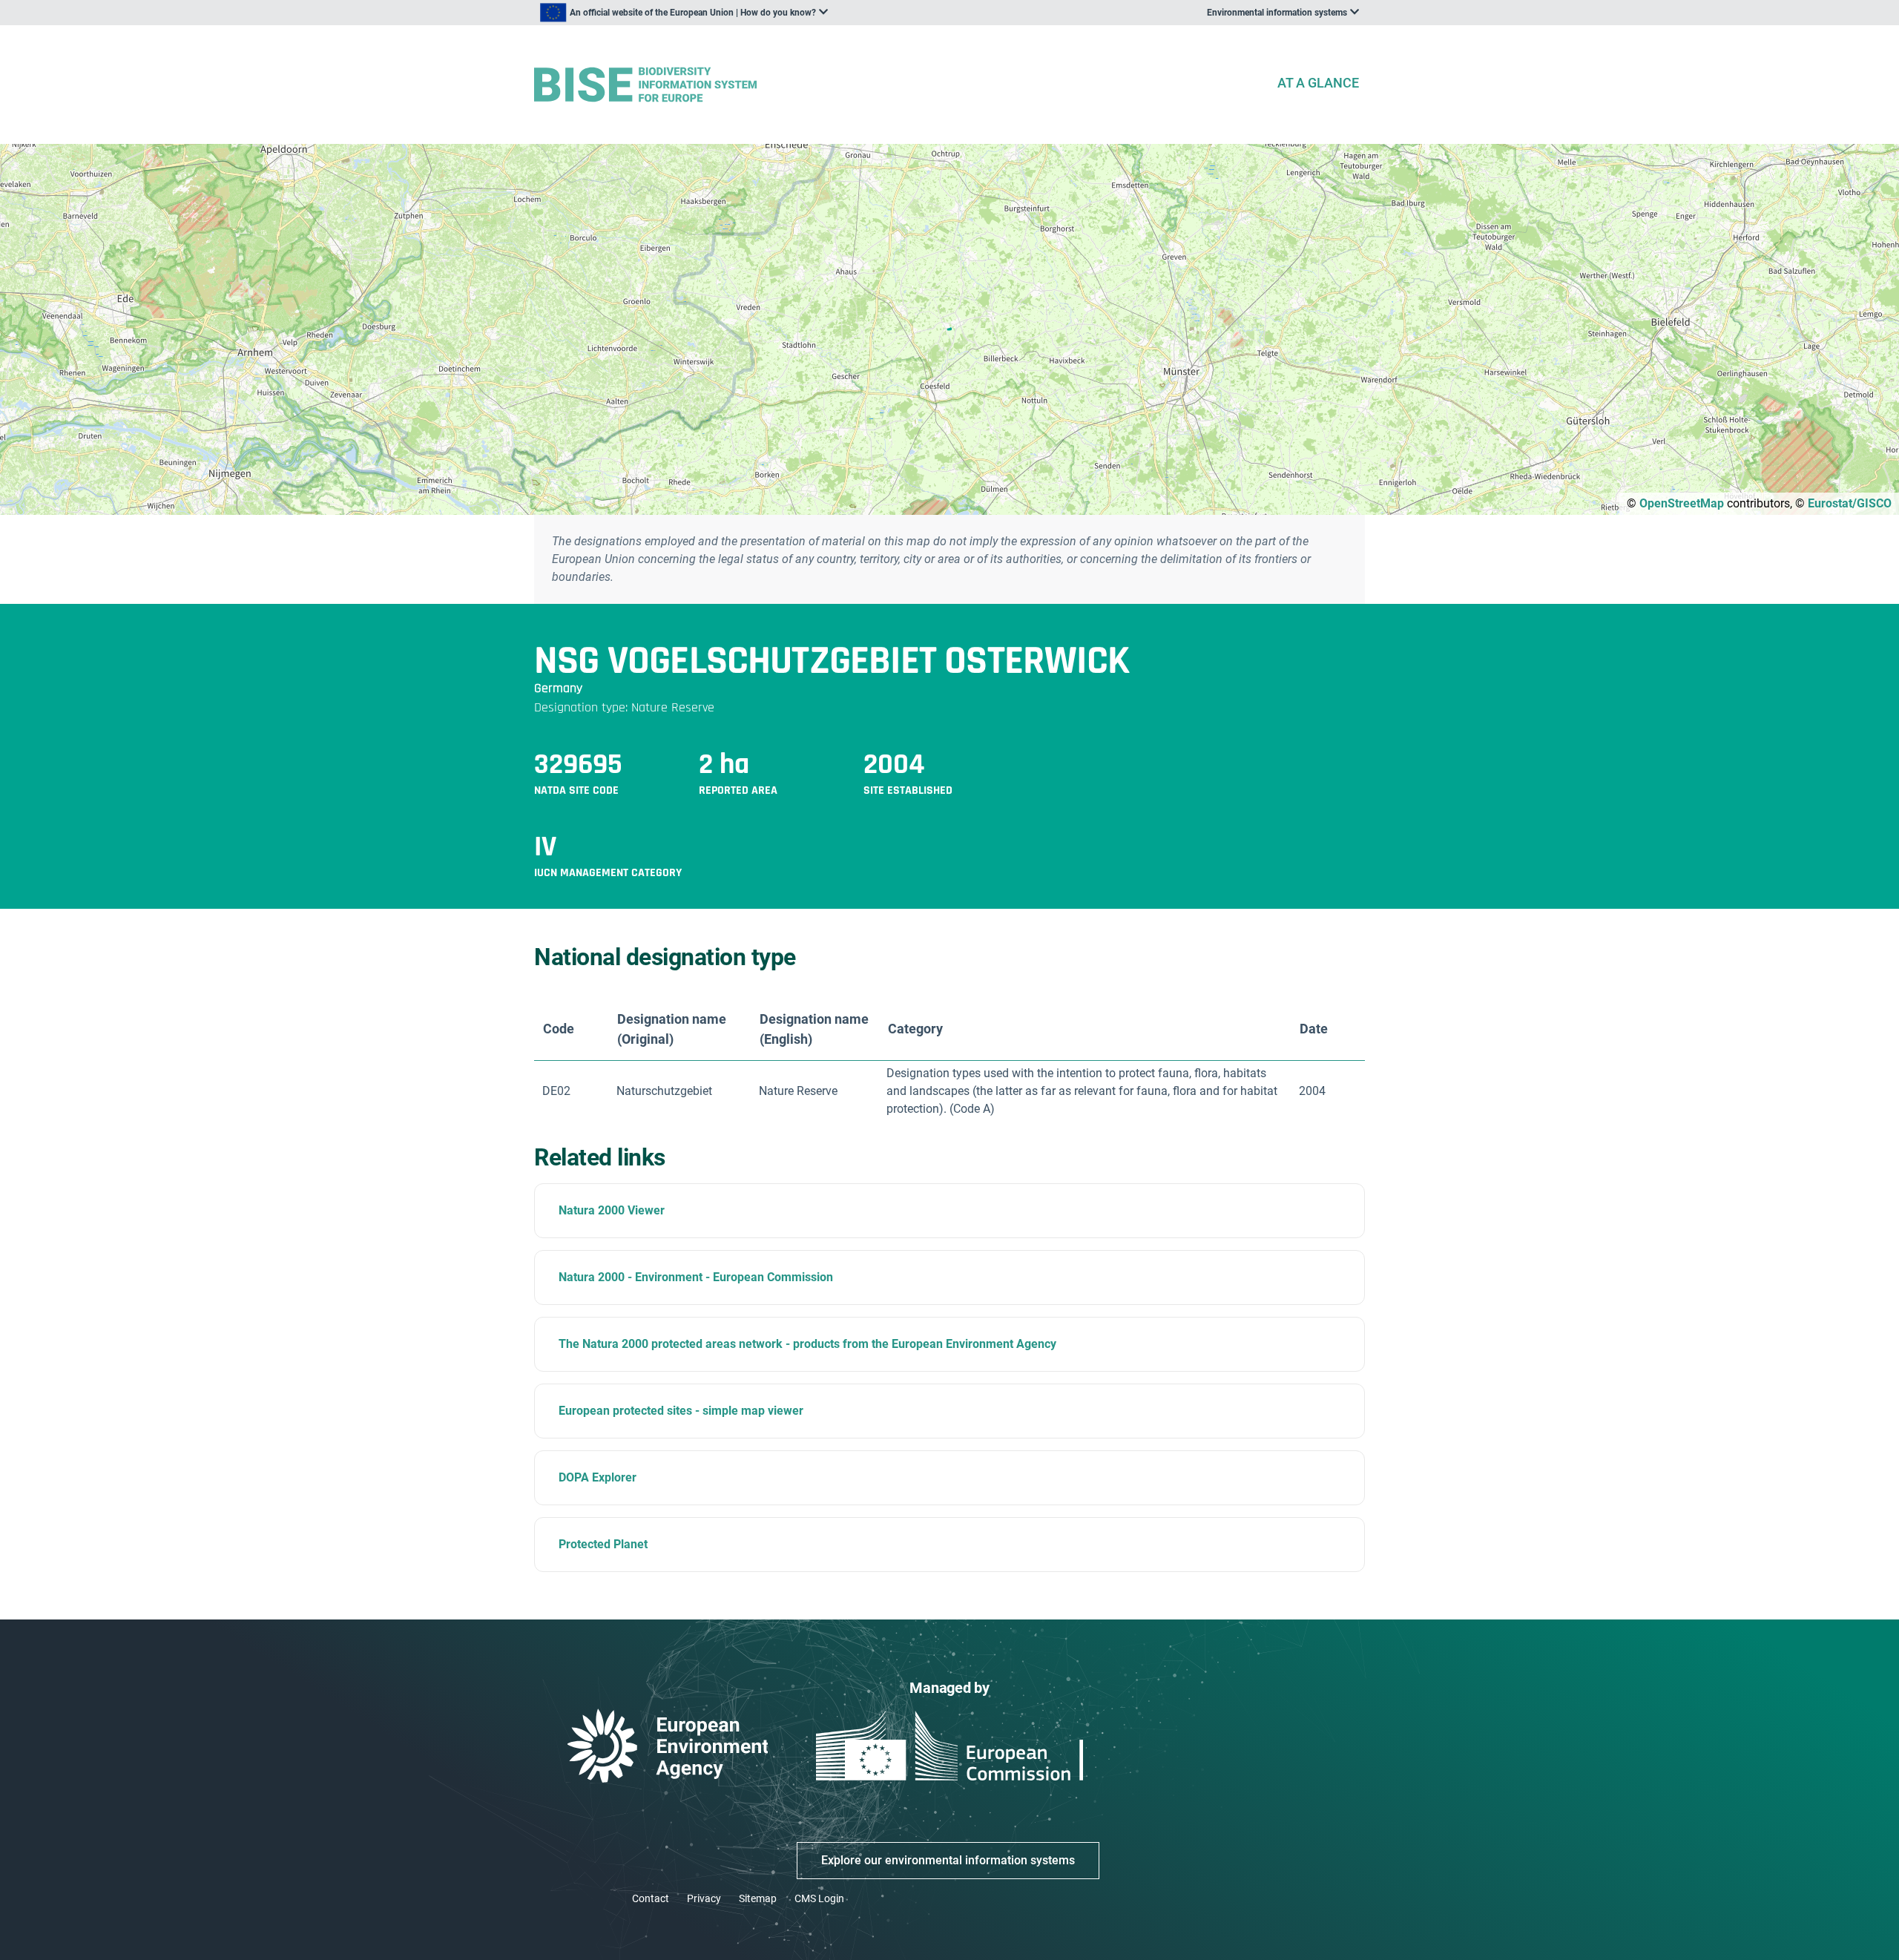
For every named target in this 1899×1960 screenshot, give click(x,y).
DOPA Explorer (598, 1477)
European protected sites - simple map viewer (681, 1411)
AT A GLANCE (1318, 83)
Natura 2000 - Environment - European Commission (696, 1277)
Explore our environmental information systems (948, 1860)
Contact (651, 1898)
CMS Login (819, 1898)
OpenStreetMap (1682, 503)
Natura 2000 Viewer (612, 1210)
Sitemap (758, 1898)
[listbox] (684, 13)
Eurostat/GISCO (1850, 503)
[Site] (899, 85)
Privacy (704, 1898)
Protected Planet (603, 1544)
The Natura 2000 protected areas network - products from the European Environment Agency (807, 1344)
